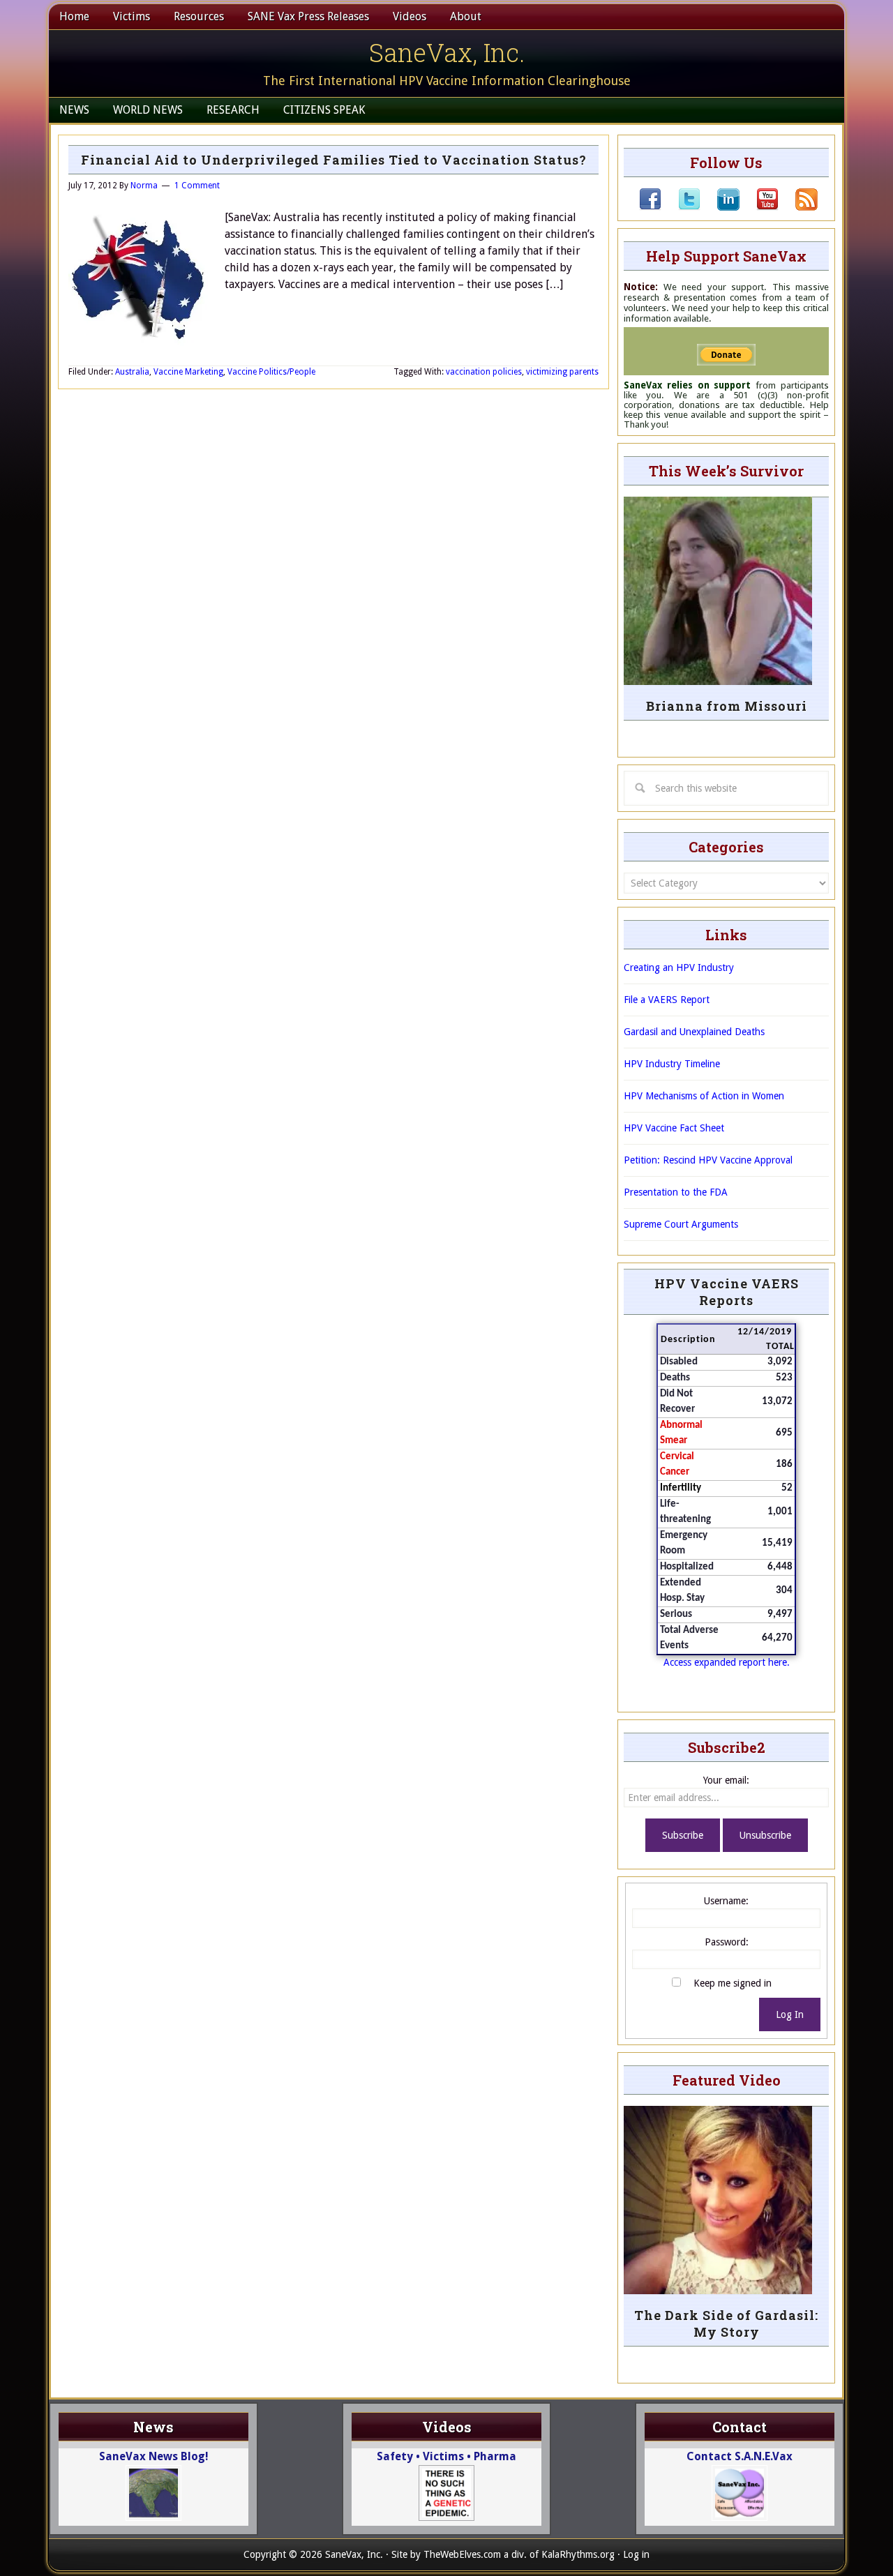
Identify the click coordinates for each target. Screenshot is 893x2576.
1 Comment (197, 186)
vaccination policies (484, 372)
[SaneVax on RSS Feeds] (798, 207)
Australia (132, 372)
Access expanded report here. (727, 1662)
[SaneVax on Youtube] (759, 207)
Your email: (726, 1780)
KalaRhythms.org (578, 2554)
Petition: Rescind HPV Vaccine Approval (708, 1160)
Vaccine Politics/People (271, 372)
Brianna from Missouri (727, 706)
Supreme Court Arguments (681, 1224)
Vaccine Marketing (188, 372)
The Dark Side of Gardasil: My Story (726, 2323)
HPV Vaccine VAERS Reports (727, 1292)
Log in (636, 2554)
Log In (790, 2014)
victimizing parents (562, 372)
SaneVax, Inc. (447, 52)
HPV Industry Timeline (672, 1064)
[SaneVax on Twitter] (681, 207)
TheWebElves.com (462, 2554)
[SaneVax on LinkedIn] (720, 207)
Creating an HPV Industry (679, 967)
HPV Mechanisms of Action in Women (704, 1096)
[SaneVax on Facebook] (650, 207)
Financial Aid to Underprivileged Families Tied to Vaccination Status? (334, 160)
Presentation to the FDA (676, 1192)
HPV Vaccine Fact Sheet (674, 1128)
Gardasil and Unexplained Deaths (694, 1032)
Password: (727, 1942)
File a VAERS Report (667, 1000)
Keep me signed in (733, 1983)
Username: (726, 1901)
